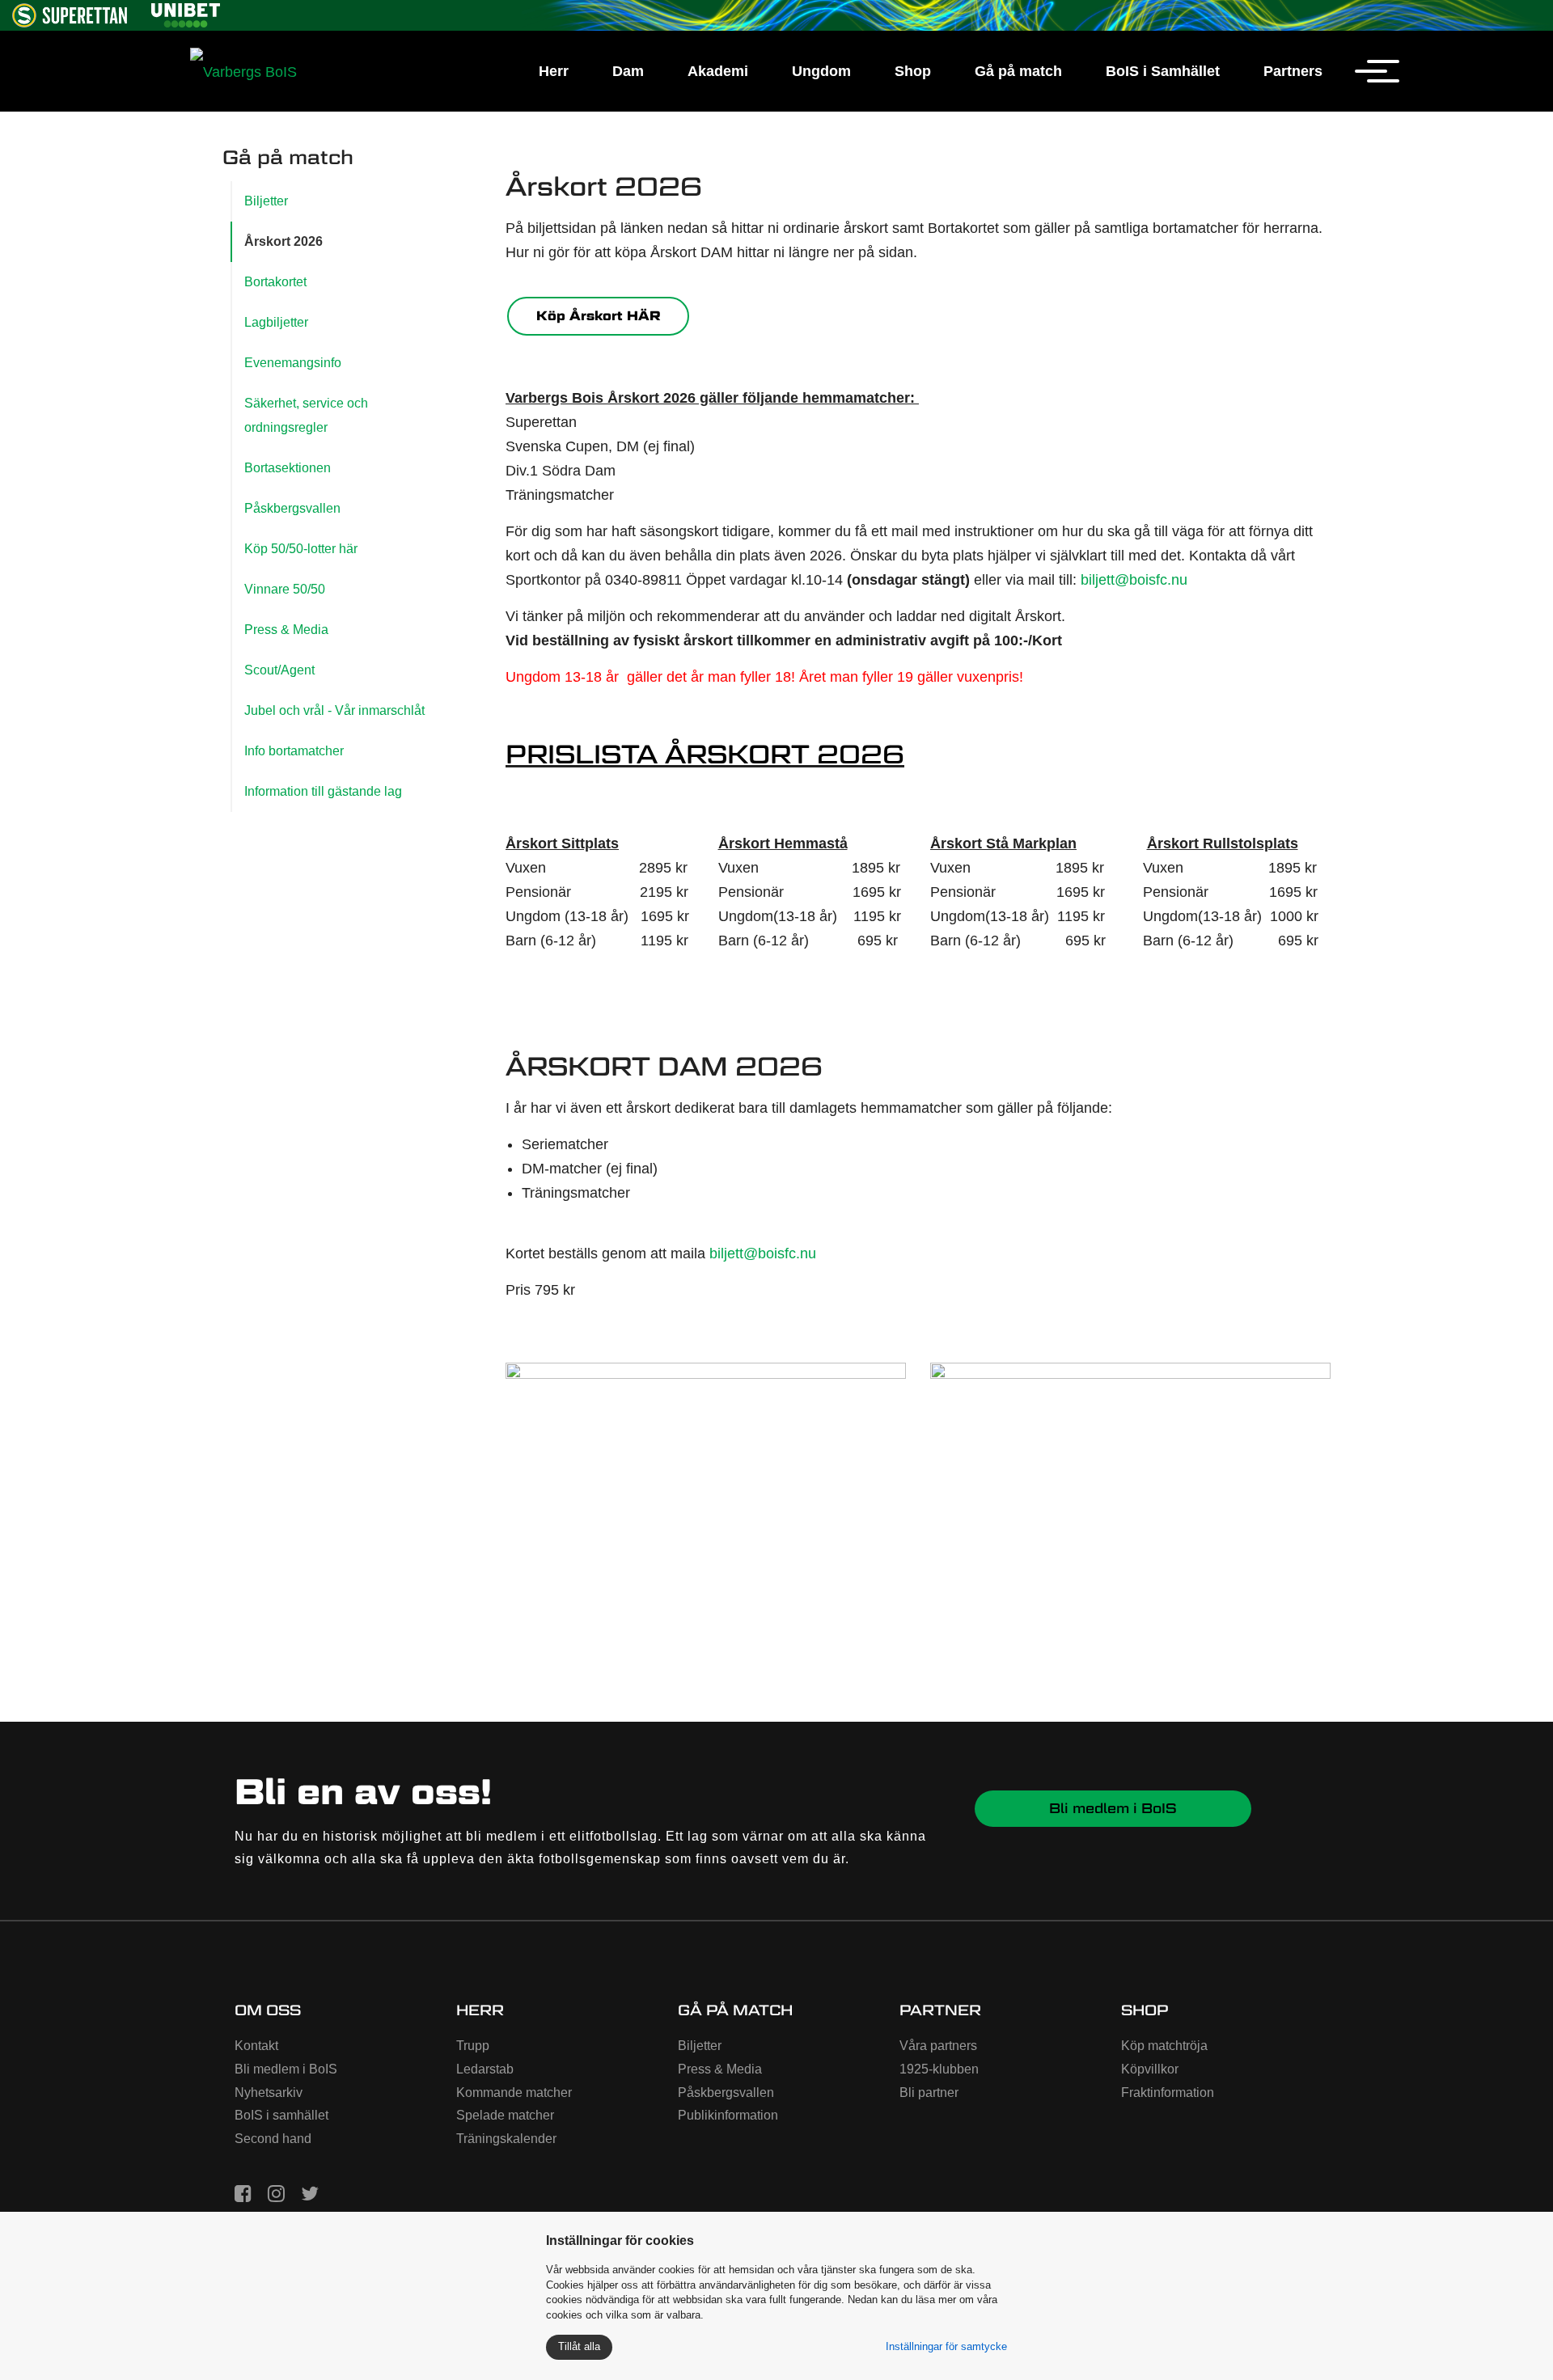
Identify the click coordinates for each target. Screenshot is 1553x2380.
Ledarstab (485, 2069)
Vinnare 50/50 (285, 589)
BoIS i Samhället (1163, 71)
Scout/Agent (279, 670)
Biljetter (266, 201)
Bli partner (929, 2093)
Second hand (273, 2139)
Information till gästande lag (323, 791)
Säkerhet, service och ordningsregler (306, 415)
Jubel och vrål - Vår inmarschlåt (334, 710)
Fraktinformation (1168, 2093)
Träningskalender (506, 2139)
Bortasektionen (288, 468)
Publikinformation (728, 2115)
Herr (554, 71)
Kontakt (256, 2046)
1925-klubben (939, 2069)
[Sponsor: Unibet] (185, 13)
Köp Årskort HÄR (599, 316)
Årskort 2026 (284, 241)
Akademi (718, 71)
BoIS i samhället (281, 2115)
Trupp (473, 2046)
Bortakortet (275, 282)
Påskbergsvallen (292, 508)
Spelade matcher (505, 2115)
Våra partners (938, 2046)
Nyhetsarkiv (269, 2093)
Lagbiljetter (276, 322)
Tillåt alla (579, 2346)
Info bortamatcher (294, 751)
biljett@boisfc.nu (1134, 580)
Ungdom (821, 71)
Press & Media (286, 630)
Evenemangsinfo (293, 363)
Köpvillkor (1150, 2069)
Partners (1293, 71)
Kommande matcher (514, 2093)
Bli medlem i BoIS (1113, 1808)
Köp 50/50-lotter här (301, 549)
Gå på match (1018, 71)
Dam (628, 71)
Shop (913, 71)
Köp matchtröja (1164, 2046)
